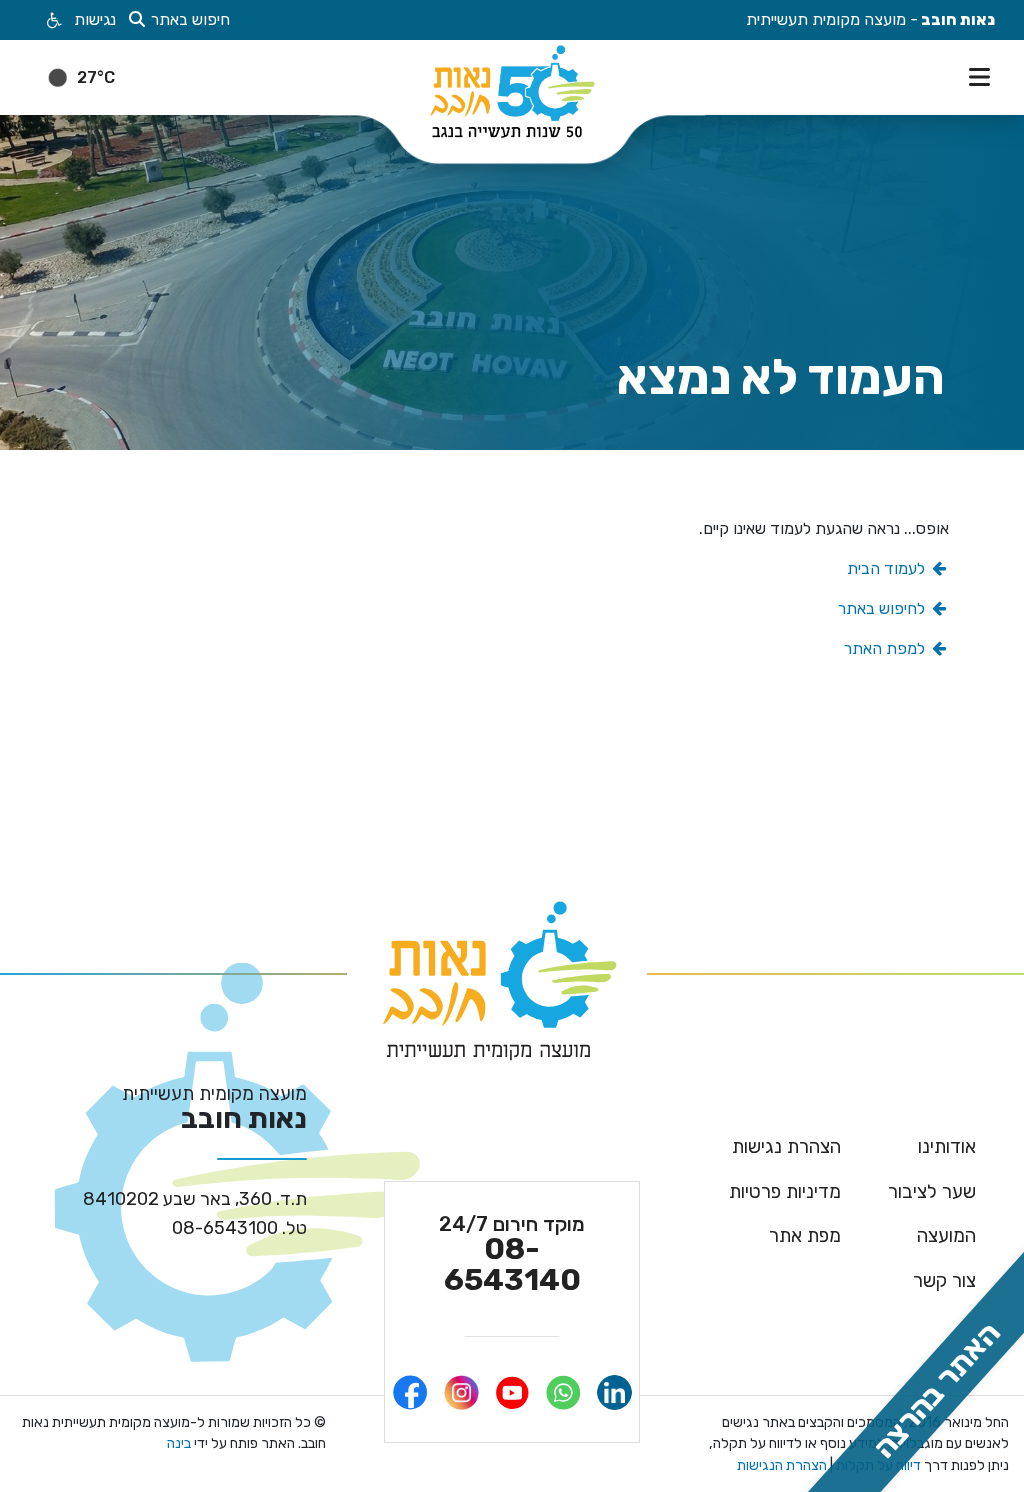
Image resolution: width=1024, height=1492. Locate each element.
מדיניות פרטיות (785, 1191)
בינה (179, 1443)
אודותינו (947, 1146)
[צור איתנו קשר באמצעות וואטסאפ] (563, 1392)
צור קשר (944, 1280)
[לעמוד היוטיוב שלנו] (512, 1392)
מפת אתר (805, 1235)
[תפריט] (984, 75)
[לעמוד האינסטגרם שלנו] (461, 1392)
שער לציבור (932, 1191)
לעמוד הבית (888, 568)
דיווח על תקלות (877, 1465)
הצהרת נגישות (786, 1146)
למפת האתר (886, 648)
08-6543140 (512, 1254)
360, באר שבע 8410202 (195, 1199)
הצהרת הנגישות (782, 1465)
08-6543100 (239, 1228)
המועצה (946, 1235)
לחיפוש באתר (883, 608)
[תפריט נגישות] (52, 20)
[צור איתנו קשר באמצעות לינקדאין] (614, 1392)
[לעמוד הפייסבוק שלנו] (410, 1392)
